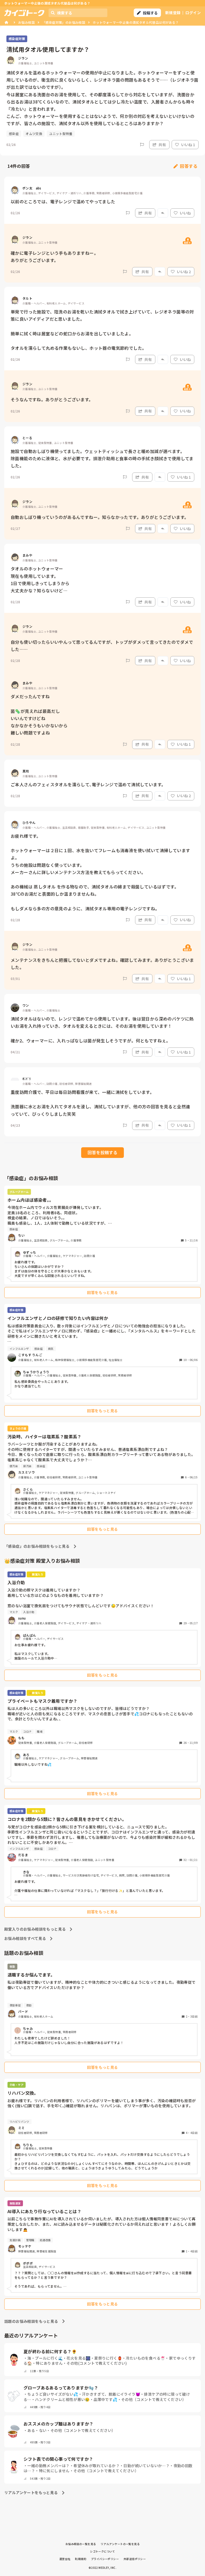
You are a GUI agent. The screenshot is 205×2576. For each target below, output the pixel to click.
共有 (162, 145)
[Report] (142, 145)
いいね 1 (188, 145)
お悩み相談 (26, 22)
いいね (185, 213)
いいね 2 (184, 272)
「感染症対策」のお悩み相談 (64, 22)
